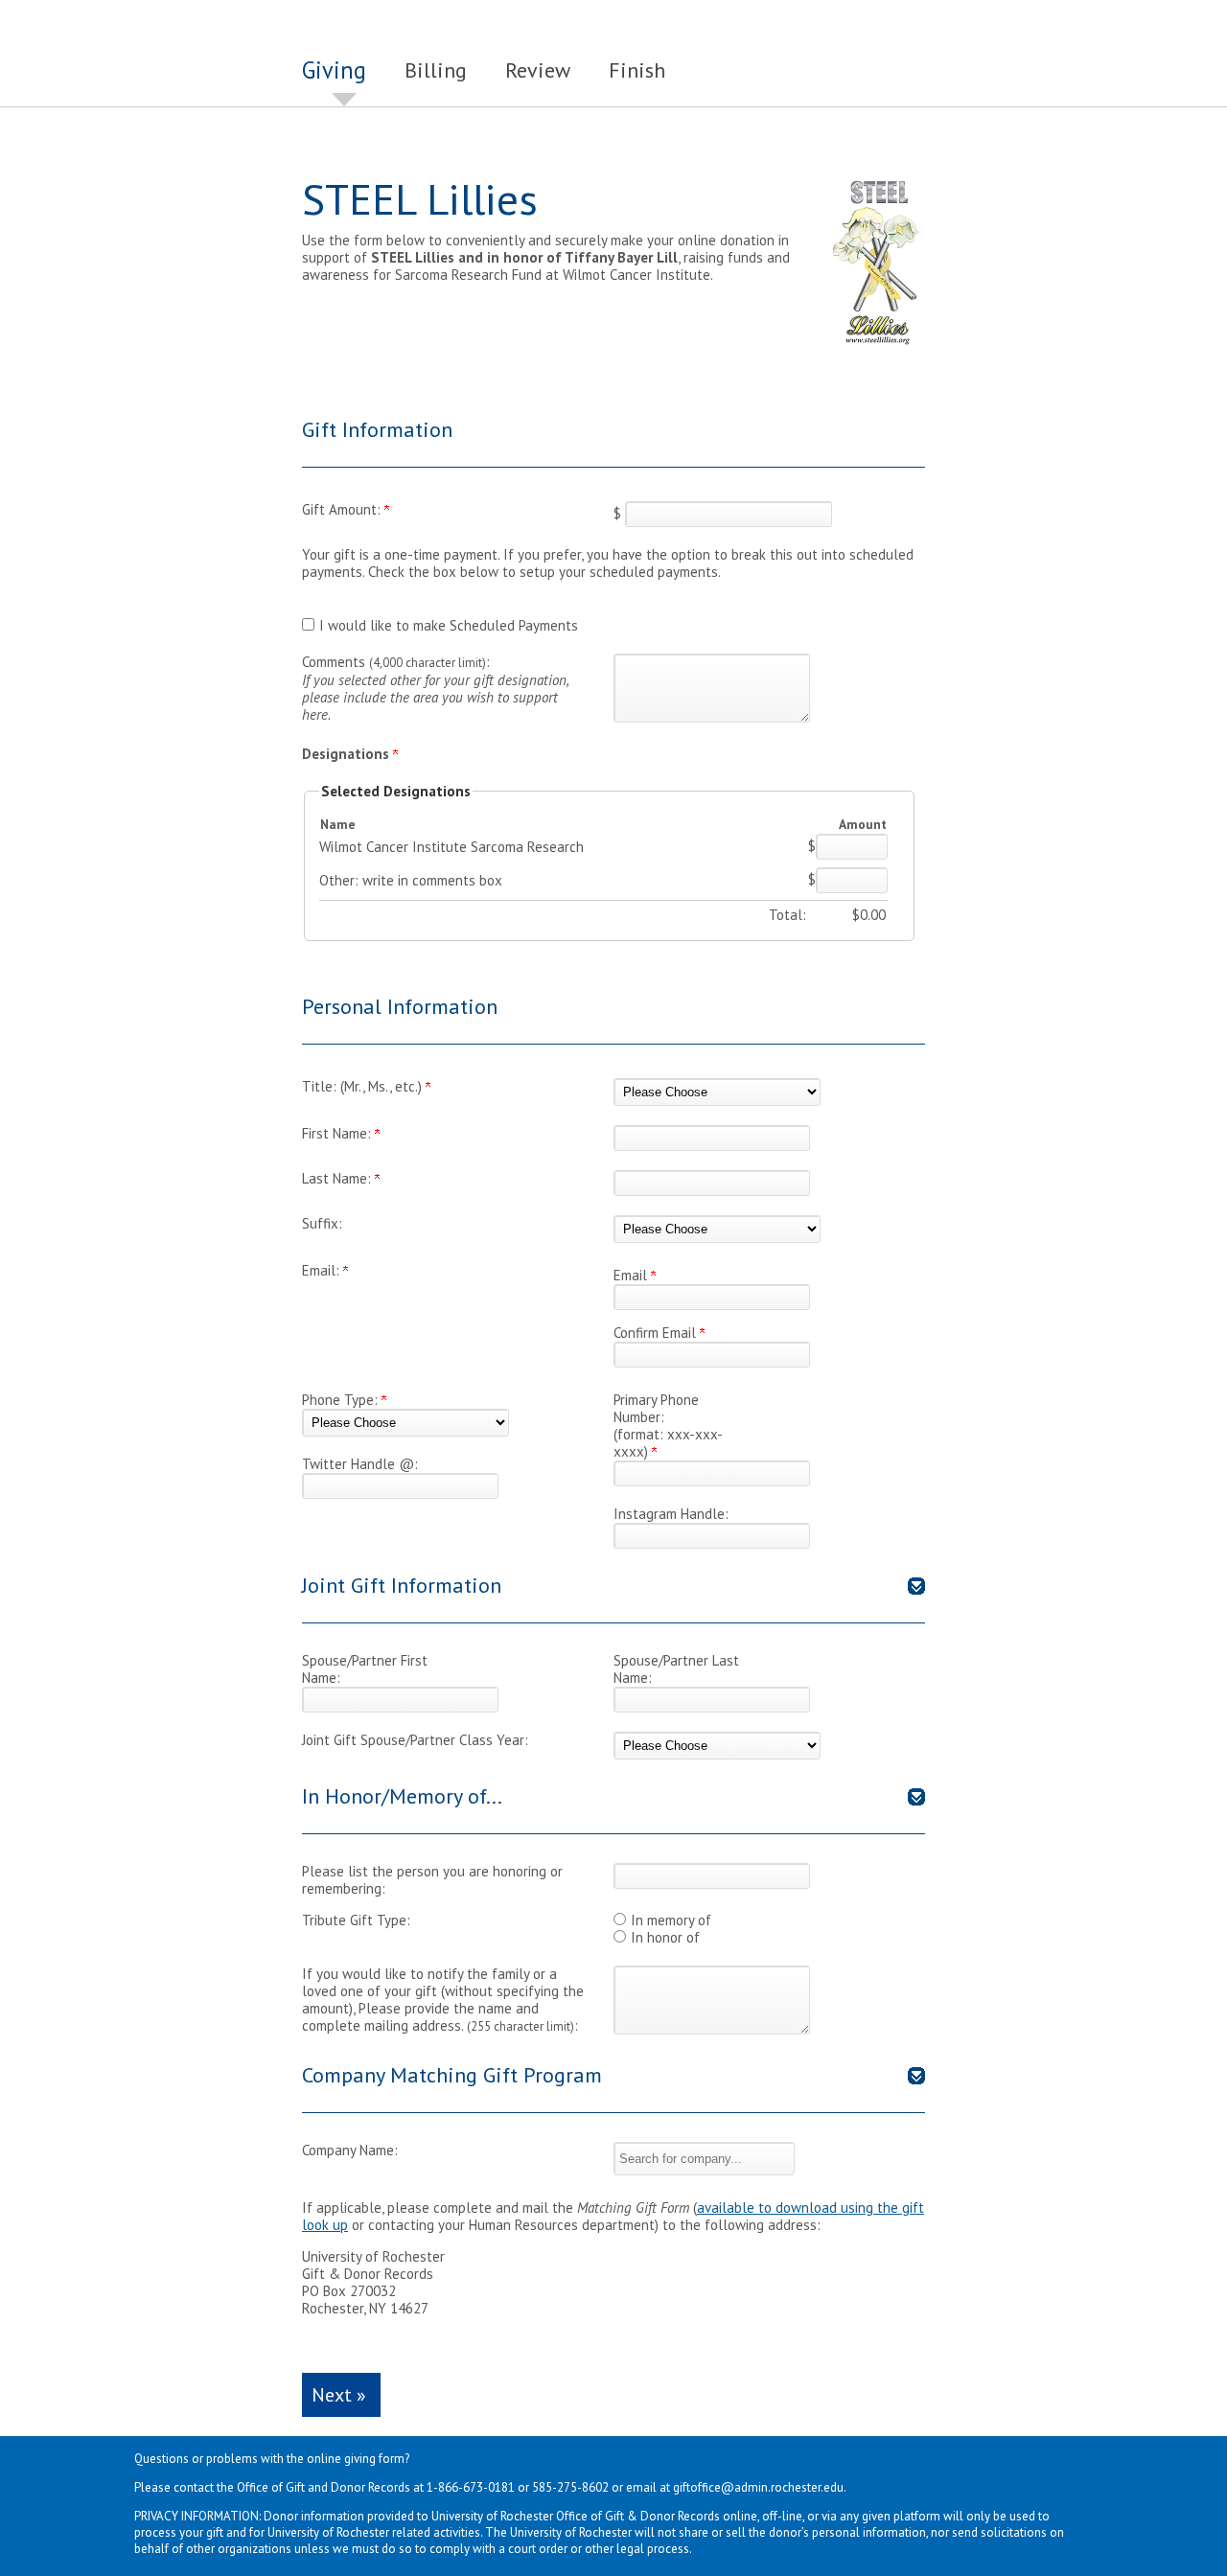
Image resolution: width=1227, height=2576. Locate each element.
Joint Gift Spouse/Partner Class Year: (415, 1740)
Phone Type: (342, 1400)
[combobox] (704, 2159)
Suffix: (322, 1223)
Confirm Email (657, 1333)
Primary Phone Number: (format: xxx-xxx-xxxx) (668, 1426)
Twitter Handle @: (360, 1464)
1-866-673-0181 (471, 2487)
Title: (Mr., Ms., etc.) (364, 1086)
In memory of (671, 1920)
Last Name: (338, 1178)
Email (632, 1275)
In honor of (665, 1937)
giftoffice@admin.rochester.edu (758, 2487)
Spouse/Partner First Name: (365, 1669)
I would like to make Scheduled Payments (449, 625)
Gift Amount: (343, 509)
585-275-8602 (570, 2487)
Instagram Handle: (671, 1514)
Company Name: (350, 2150)
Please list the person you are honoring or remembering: (432, 1880)
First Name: (338, 1133)
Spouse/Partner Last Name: (676, 1669)
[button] (704, 2159)
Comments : (435, 688)
